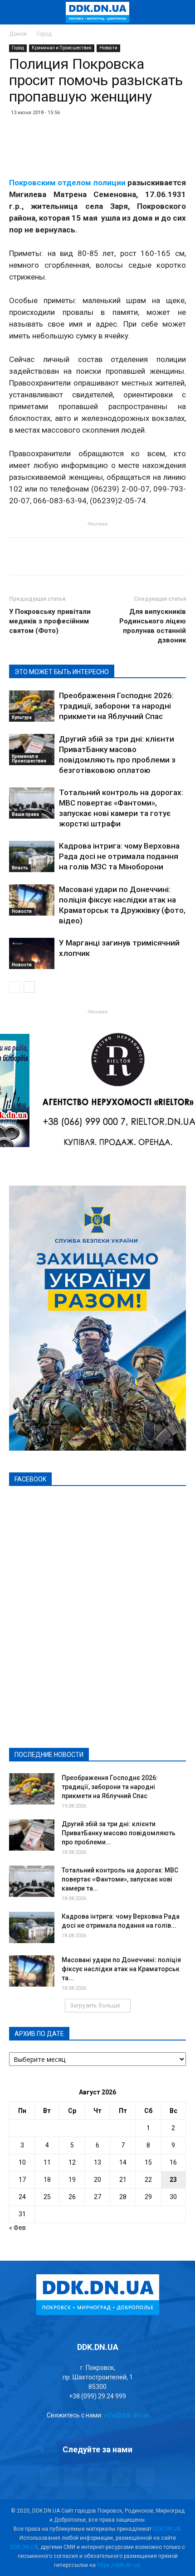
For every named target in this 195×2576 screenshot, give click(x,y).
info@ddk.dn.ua (126, 2415)
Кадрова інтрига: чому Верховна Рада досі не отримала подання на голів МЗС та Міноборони (119, 856)
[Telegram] (73, 2477)
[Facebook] (49, 2477)
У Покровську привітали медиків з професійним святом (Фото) (50, 621)
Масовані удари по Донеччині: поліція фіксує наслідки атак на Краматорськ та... (121, 1969)
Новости (108, 48)
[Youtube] (146, 2477)
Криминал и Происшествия (62, 48)
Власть (20, 868)
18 (47, 2180)
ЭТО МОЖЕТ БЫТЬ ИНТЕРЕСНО (62, 672)
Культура (22, 717)
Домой (18, 34)
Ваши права (25, 814)
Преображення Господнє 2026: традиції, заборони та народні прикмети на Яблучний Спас (116, 706)
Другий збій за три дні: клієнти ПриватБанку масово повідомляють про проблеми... (119, 1833)
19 (72, 2180)
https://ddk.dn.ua (118, 2565)
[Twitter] (97, 2477)
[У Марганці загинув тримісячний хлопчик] (32, 953)
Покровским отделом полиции (67, 183)
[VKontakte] (122, 2477)
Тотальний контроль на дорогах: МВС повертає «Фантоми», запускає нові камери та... (120, 1879)
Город (44, 34)
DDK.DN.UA (167, 2529)
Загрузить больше (95, 2005)
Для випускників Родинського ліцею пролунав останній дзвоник (153, 626)
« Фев (17, 2228)
